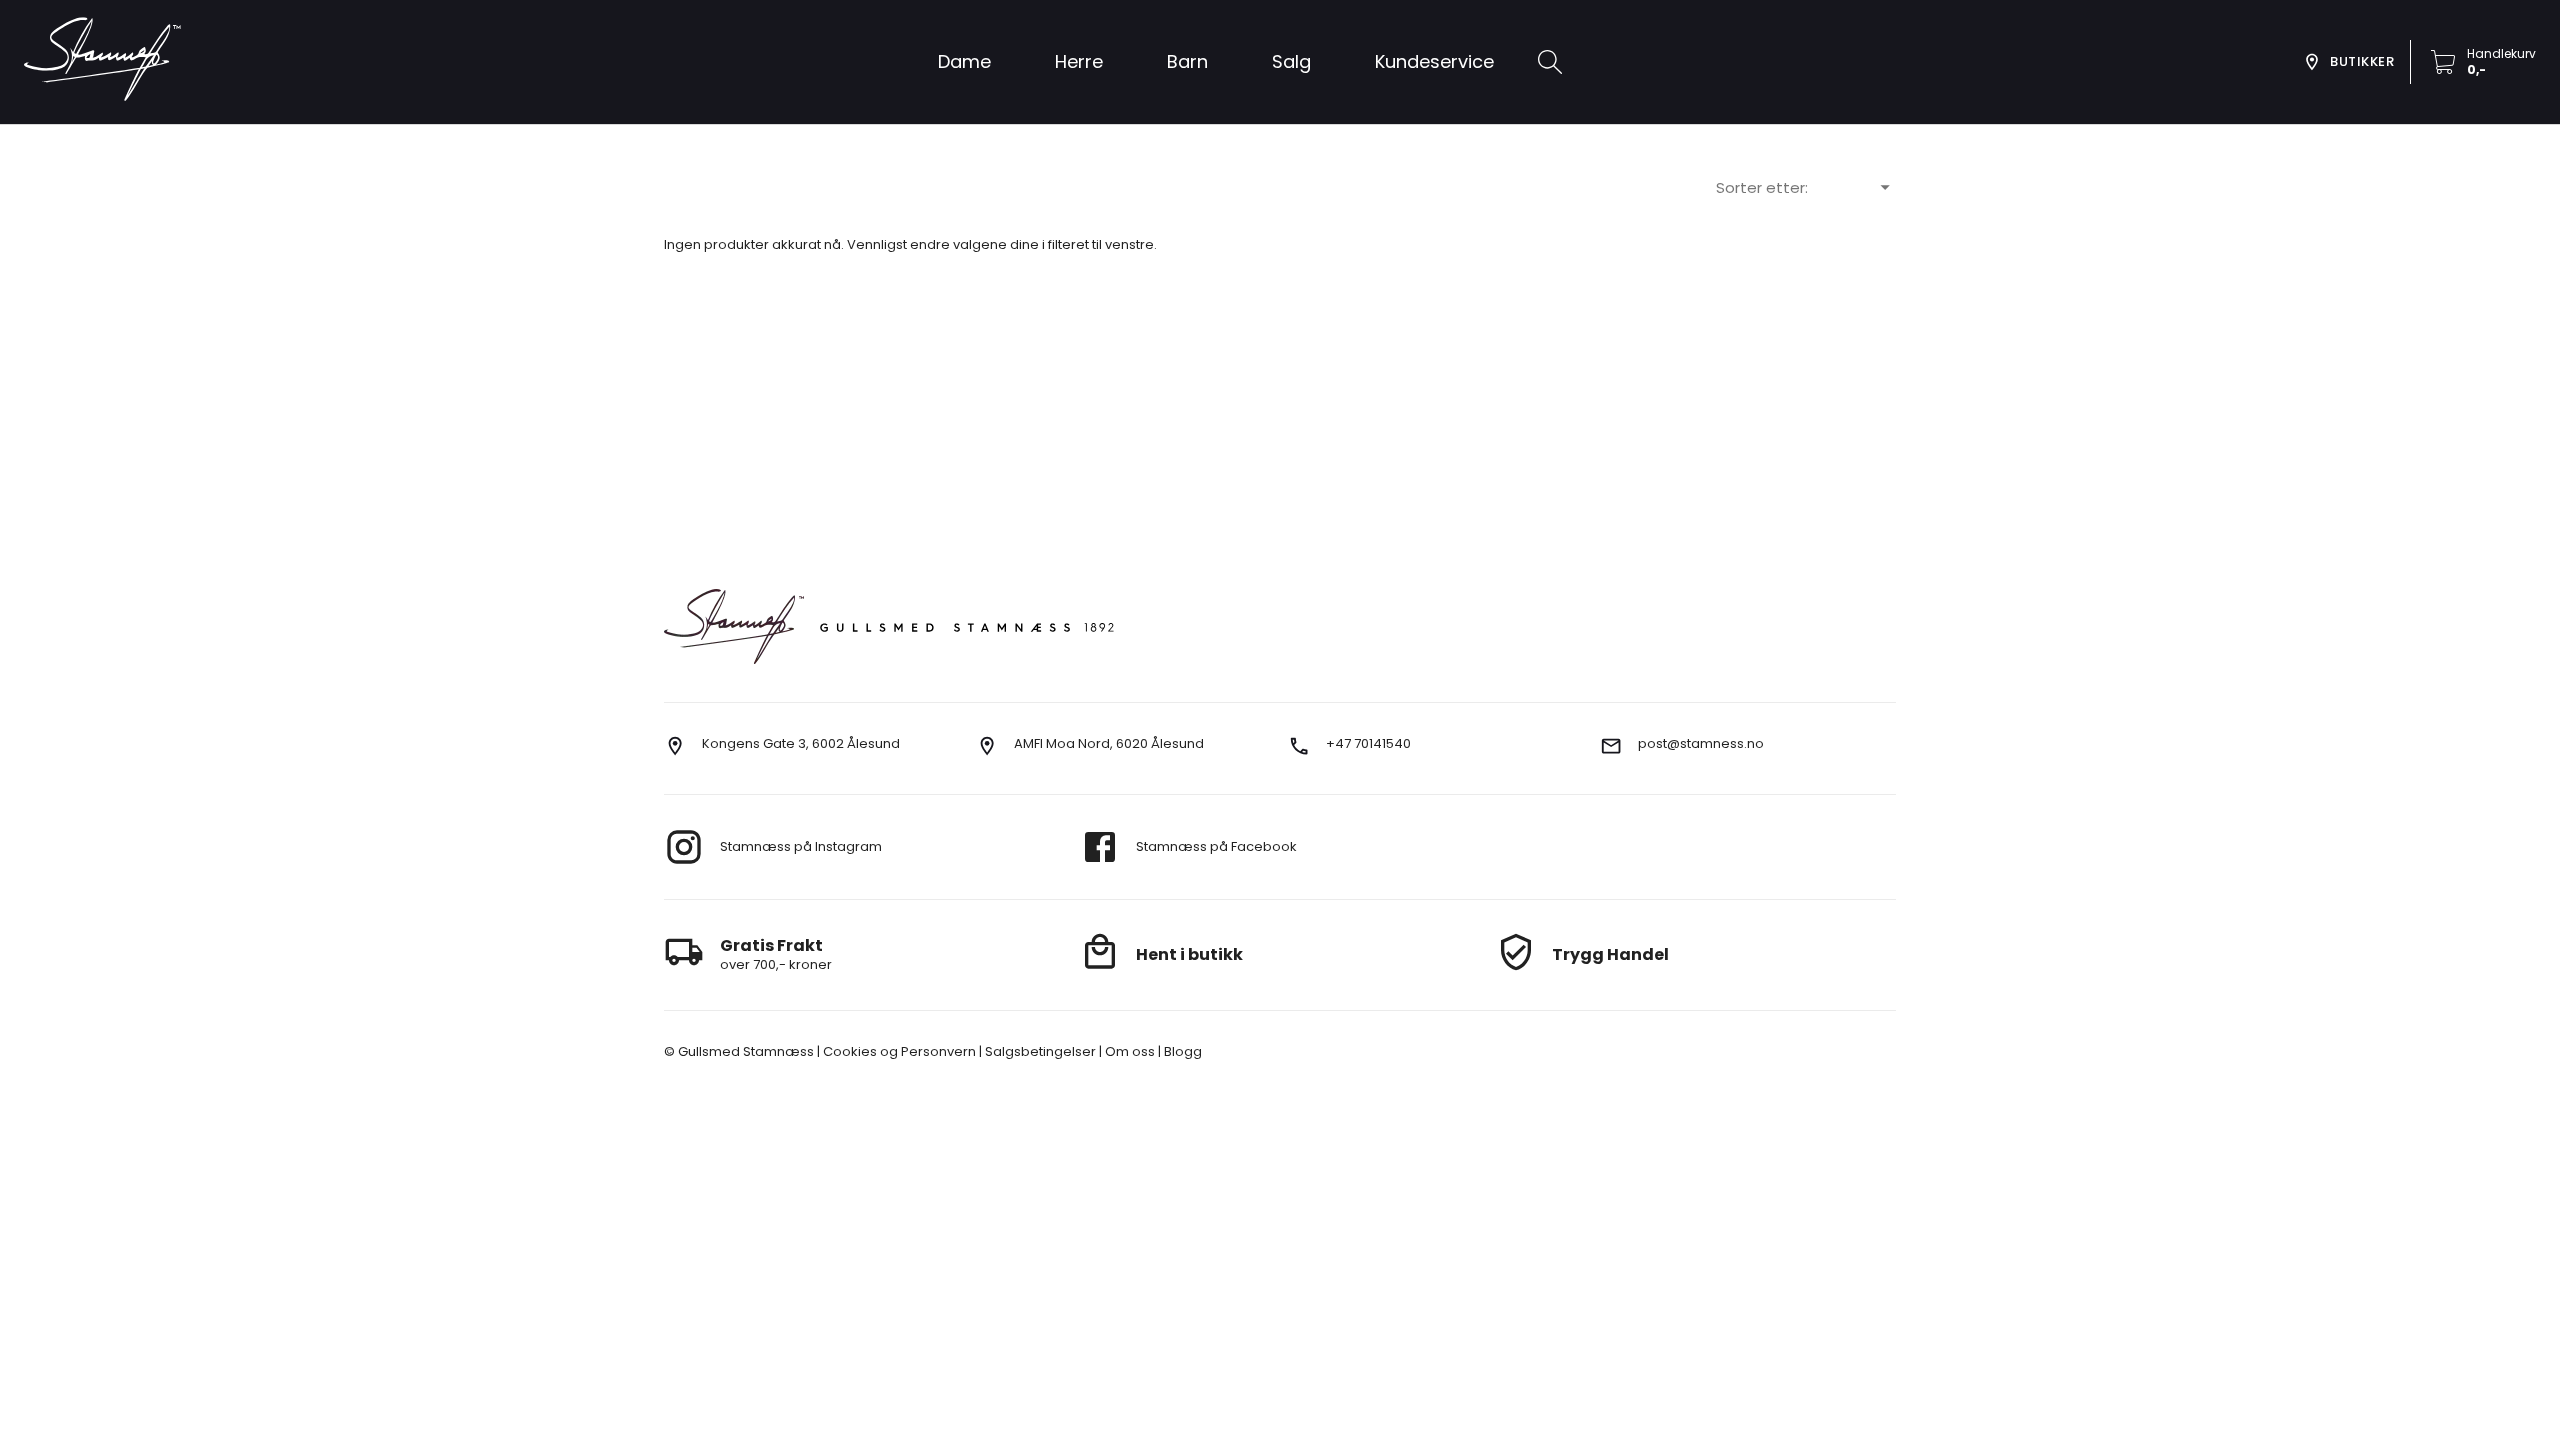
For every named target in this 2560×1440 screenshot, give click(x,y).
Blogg (1181, 1051)
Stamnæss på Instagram (801, 846)
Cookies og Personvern (898, 1051)
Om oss (1128, 1051)
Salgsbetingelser (1039, 1051)
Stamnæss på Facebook (1216, 846)
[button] (1291, 62)
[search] (1550, 62)
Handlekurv (2501, 53)
